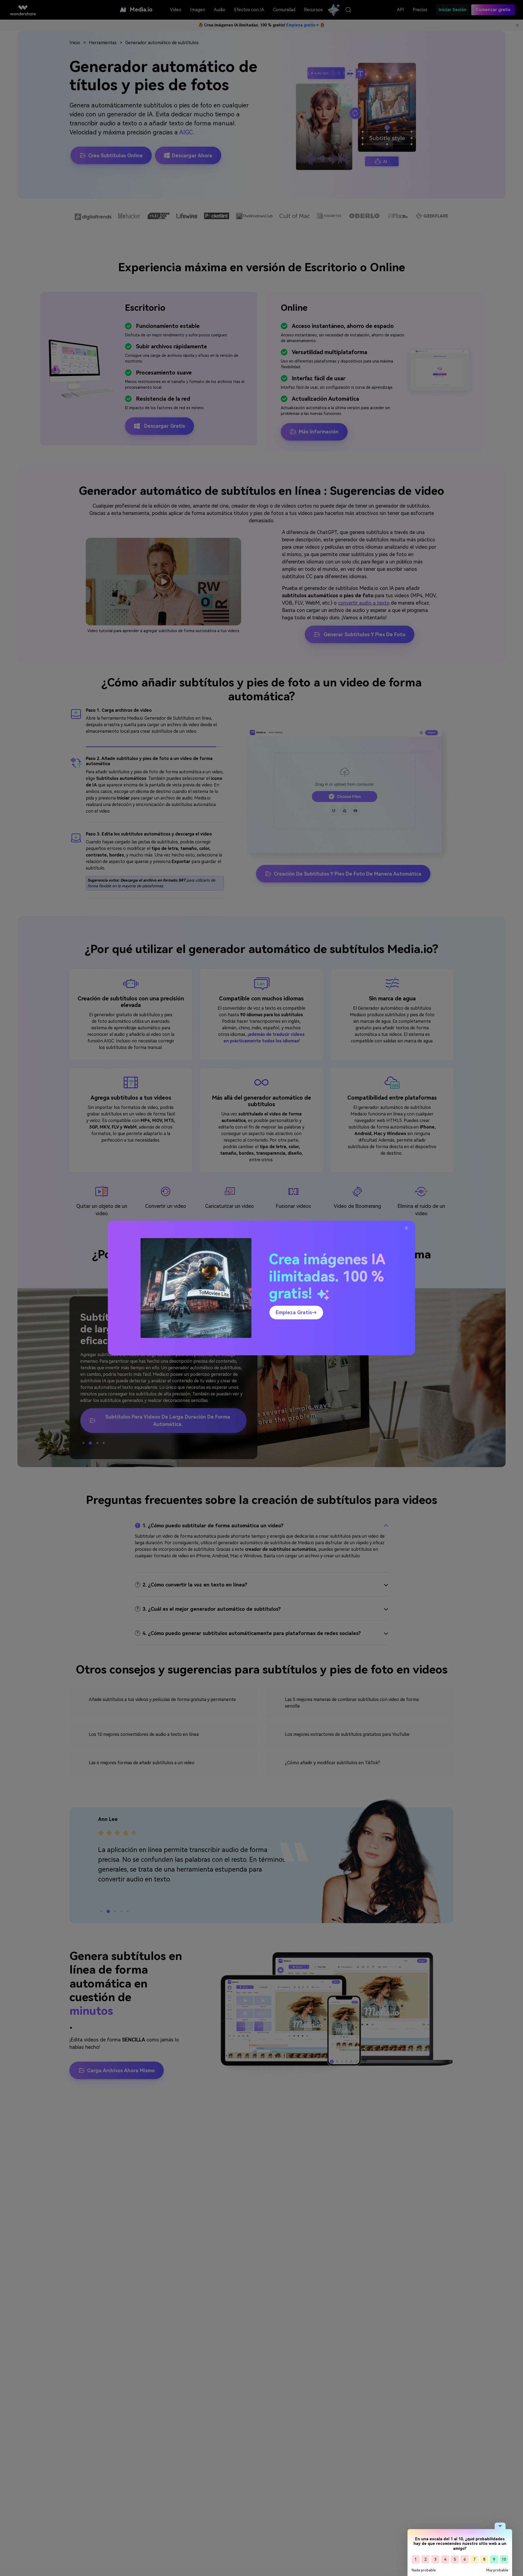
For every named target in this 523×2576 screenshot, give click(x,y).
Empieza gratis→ (296, 1312)
